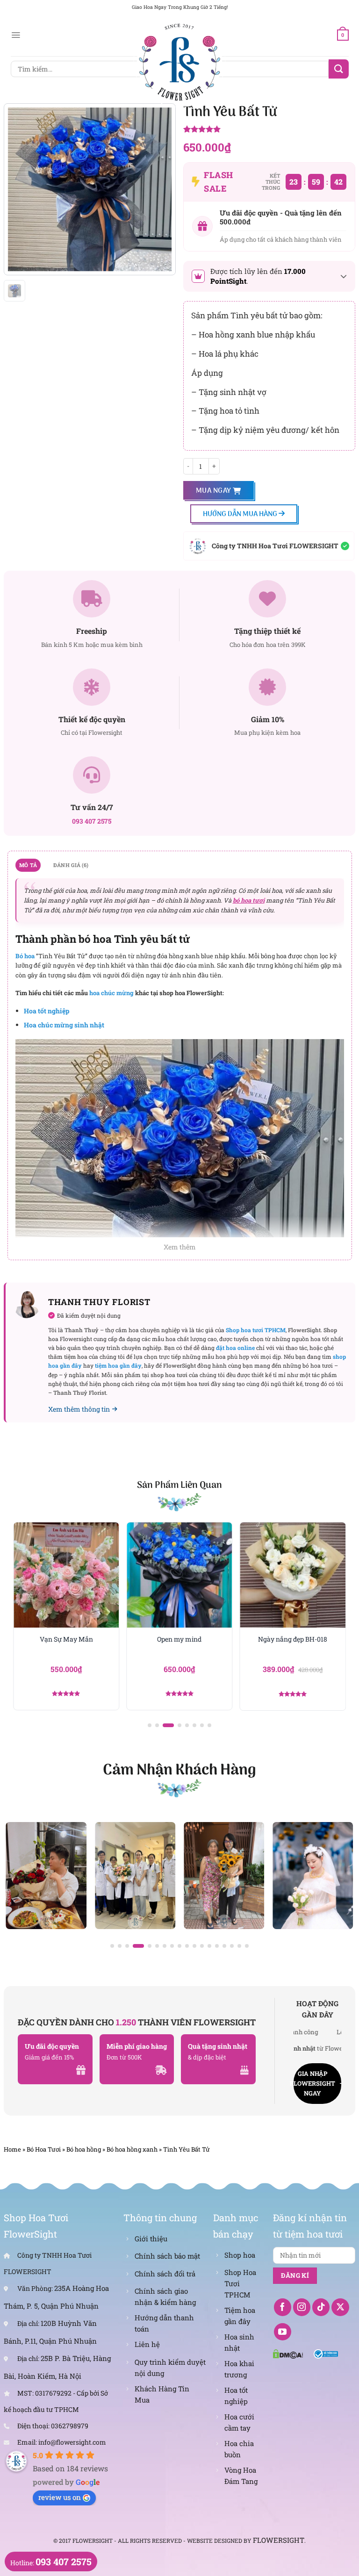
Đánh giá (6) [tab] (71, 865)
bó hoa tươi (249, 900)
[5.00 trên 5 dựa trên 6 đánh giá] (269, 130)
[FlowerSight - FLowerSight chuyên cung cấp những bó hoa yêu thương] (179, 61)
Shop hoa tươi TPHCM (256, 1330)
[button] (150, 1725)
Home (12, 2149)
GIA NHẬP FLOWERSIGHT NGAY (314, 2083)
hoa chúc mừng (111, 993)
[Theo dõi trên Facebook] (283, 2307)
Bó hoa (25, 956)
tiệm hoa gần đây (118, 1365)
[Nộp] (338, 69)
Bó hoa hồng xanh (132, 2149)
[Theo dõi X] (340, 2307)
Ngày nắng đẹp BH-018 (179, 1639)
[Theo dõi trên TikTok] (321, 2307)
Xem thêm (180, 1247)
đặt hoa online (235, 1348)
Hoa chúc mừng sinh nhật (64, 1025)
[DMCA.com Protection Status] (288, 2353)
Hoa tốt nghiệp (47, 1011)
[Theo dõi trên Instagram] (302, 2307)
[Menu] (16, 35)
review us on (60, 2497)
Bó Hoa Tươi (44, 2149)
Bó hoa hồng (84, 2149)
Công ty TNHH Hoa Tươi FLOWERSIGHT (275, 546)
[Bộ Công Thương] (326, 2353)
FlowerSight (279, 2540)
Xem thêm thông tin (79, 1409)
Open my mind (66, 1639)
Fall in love (293, 1639)
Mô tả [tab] (28, 865)
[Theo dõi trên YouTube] (283, 2332)
